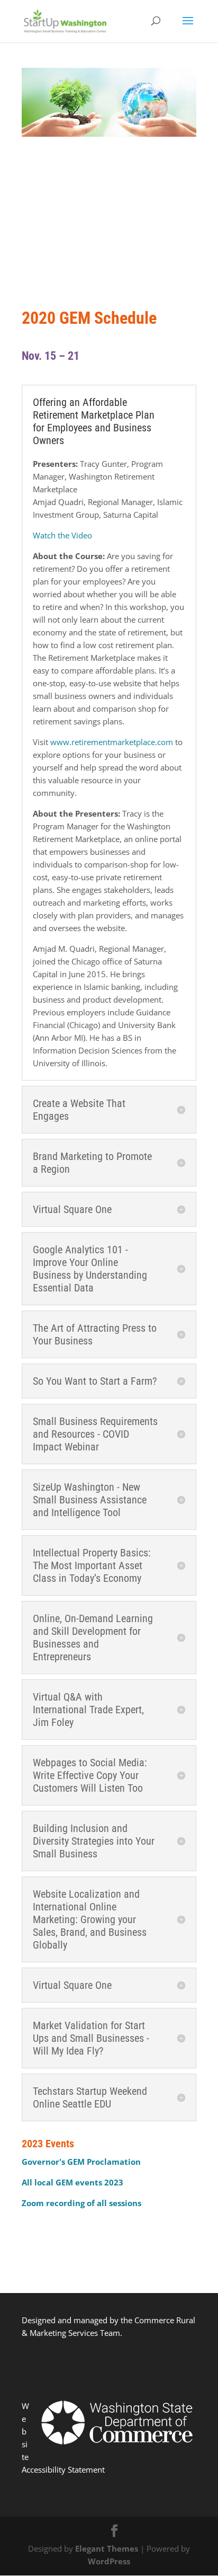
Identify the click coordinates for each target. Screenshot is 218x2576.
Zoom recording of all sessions (81, 2203)
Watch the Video (62, 535)
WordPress (109, 2561)
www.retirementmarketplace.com (112, 742)
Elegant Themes (107, 2548)
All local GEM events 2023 (72, 2182)
